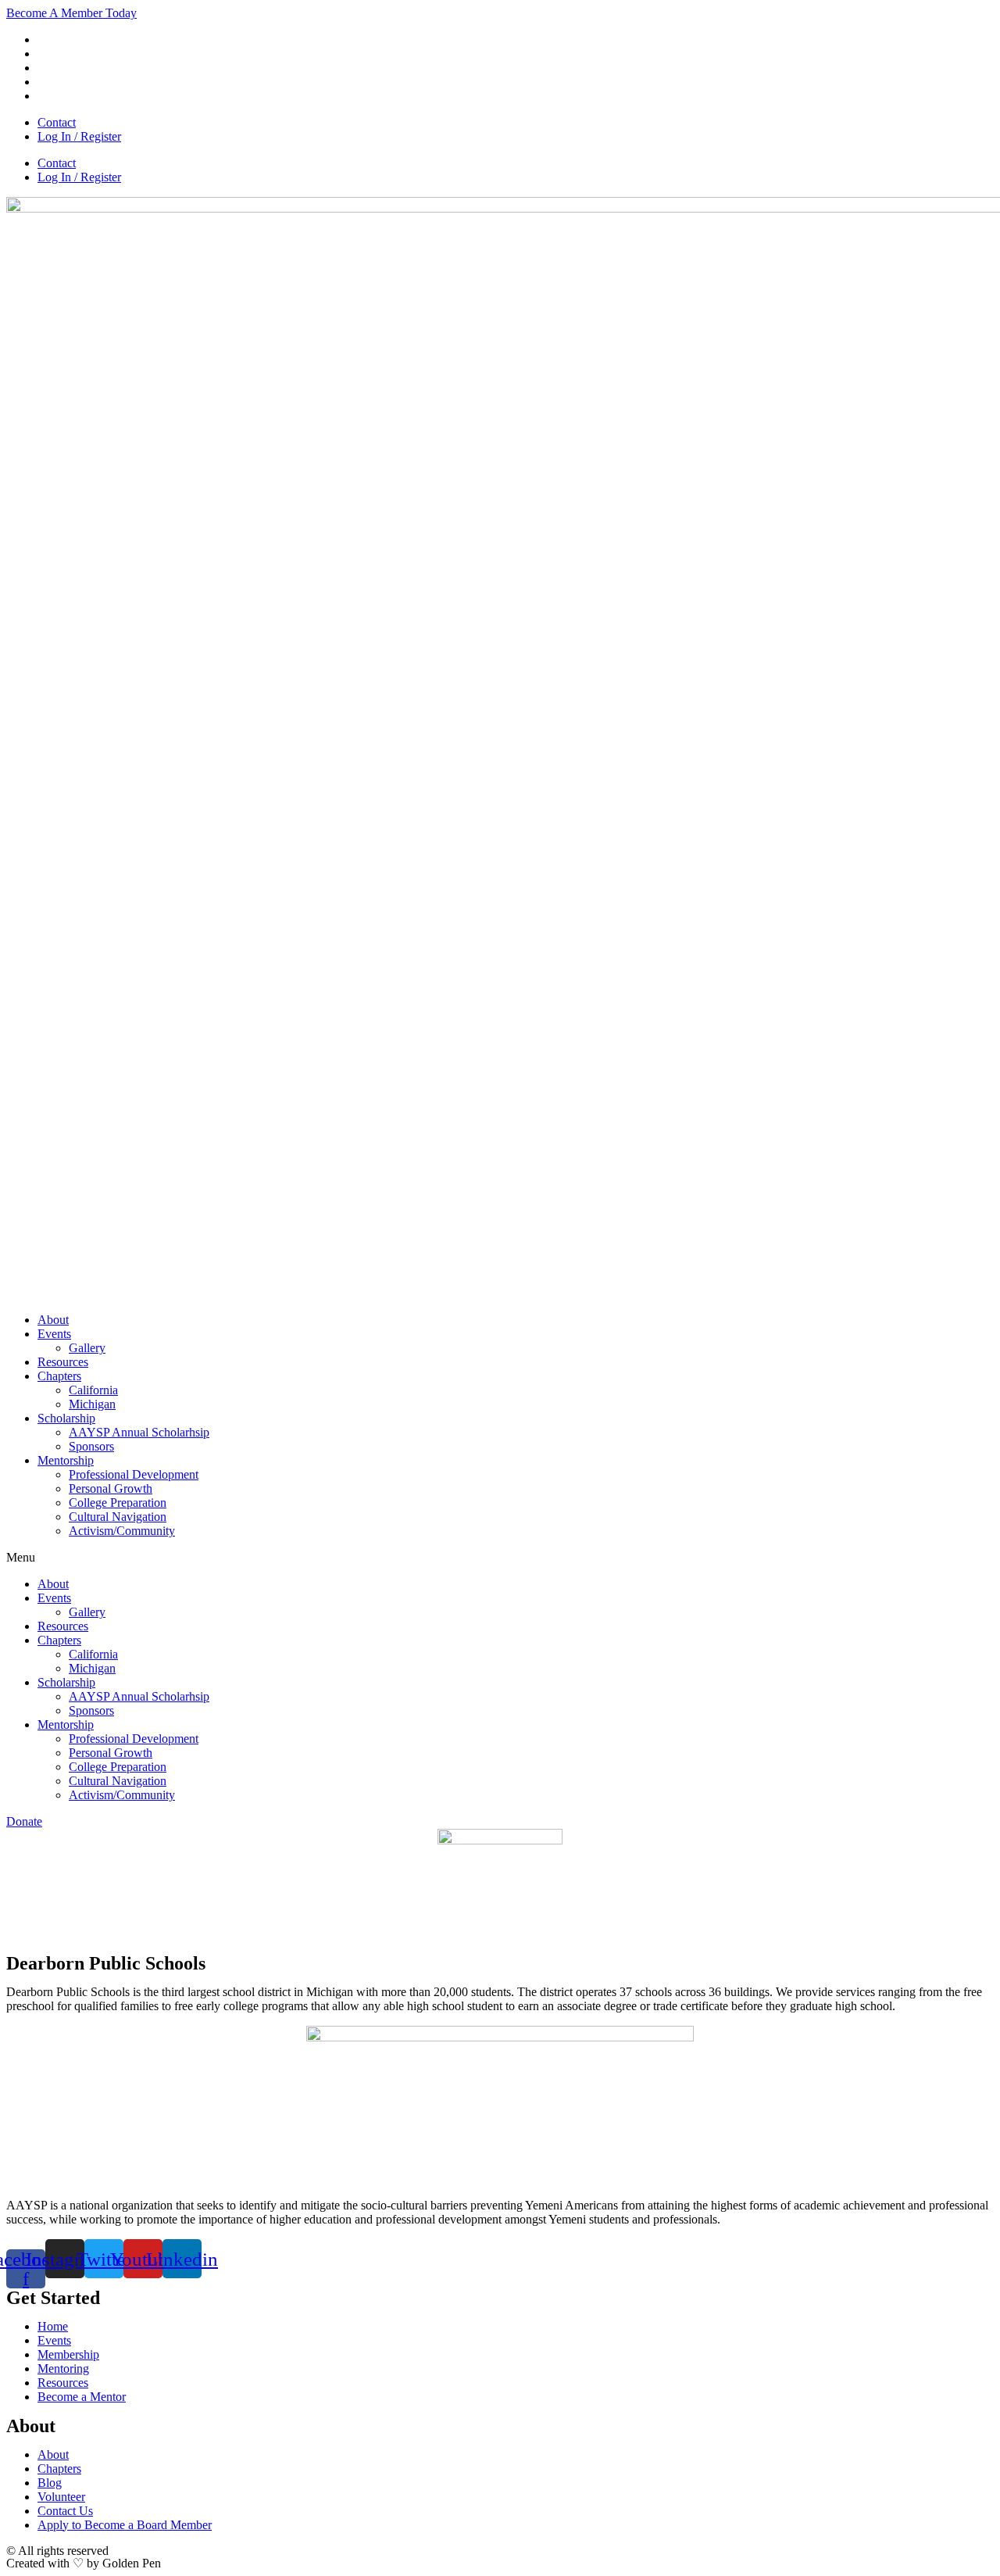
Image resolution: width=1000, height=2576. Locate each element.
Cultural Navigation (118, 1517)
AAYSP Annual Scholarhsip (139, 1432)
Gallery (87, 1348)
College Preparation (118, 1503)
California (93, 1390)
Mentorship (66, 1460)
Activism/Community (122, 1531)
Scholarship (66, 1418)
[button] (500, 1558)
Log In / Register (79, 136)
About (53, 1320)
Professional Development (134, 1474)
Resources (63, 1362)
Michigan (92, 1404)
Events (54, 1334)
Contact (57, 122)
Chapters (59, 1376)
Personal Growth (111, 1488)
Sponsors (91, 1446)
